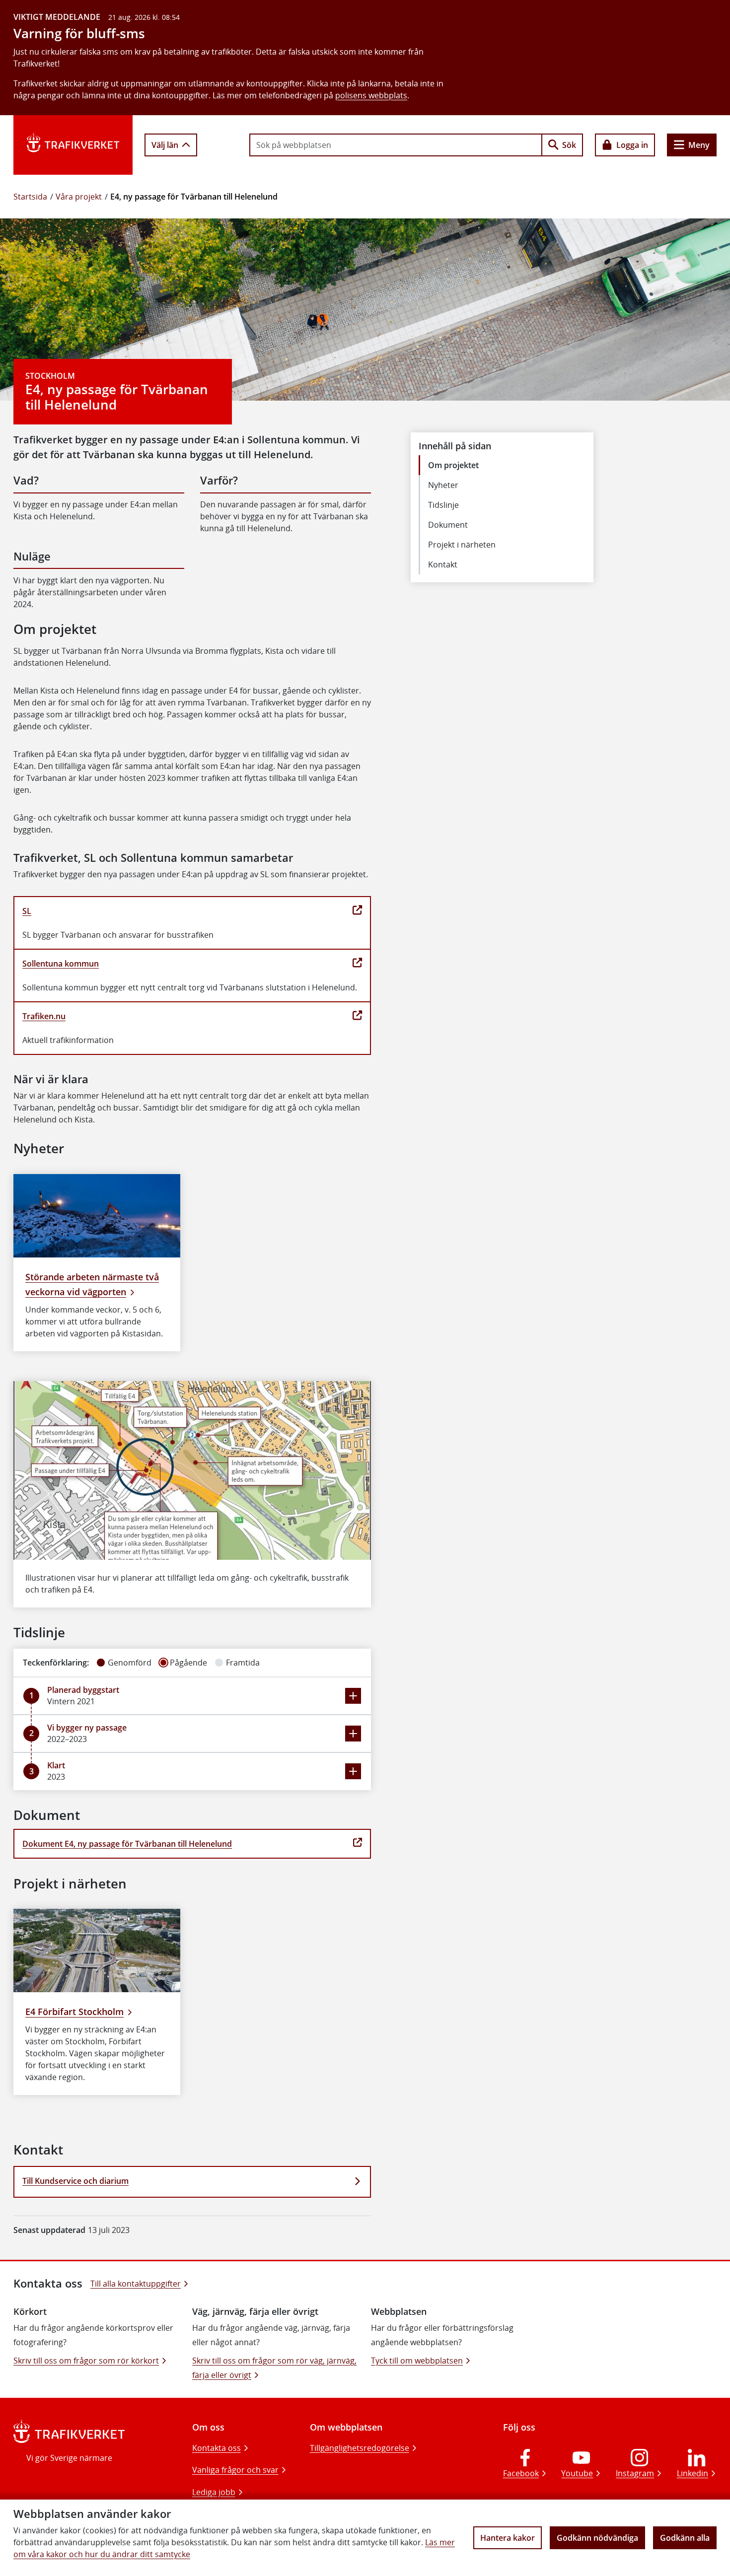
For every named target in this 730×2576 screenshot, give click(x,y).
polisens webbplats (371, 95)
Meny (699, 145)
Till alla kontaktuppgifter (136, 2284)
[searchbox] (396, 145)
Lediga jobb (214, 2492)
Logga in (632, 145)
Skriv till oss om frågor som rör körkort (86, 2361)
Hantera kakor (508, 2538)
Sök (569, 145)
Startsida (30, 197)
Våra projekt (79, 197)
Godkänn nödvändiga (597, 2538)
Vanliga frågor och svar (235, 2470)
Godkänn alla (685, 2538)
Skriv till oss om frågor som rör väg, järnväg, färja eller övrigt (274, 2368)
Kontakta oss (217, 2448)
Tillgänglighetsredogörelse (360, 2448)
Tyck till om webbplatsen (417, 2361)
